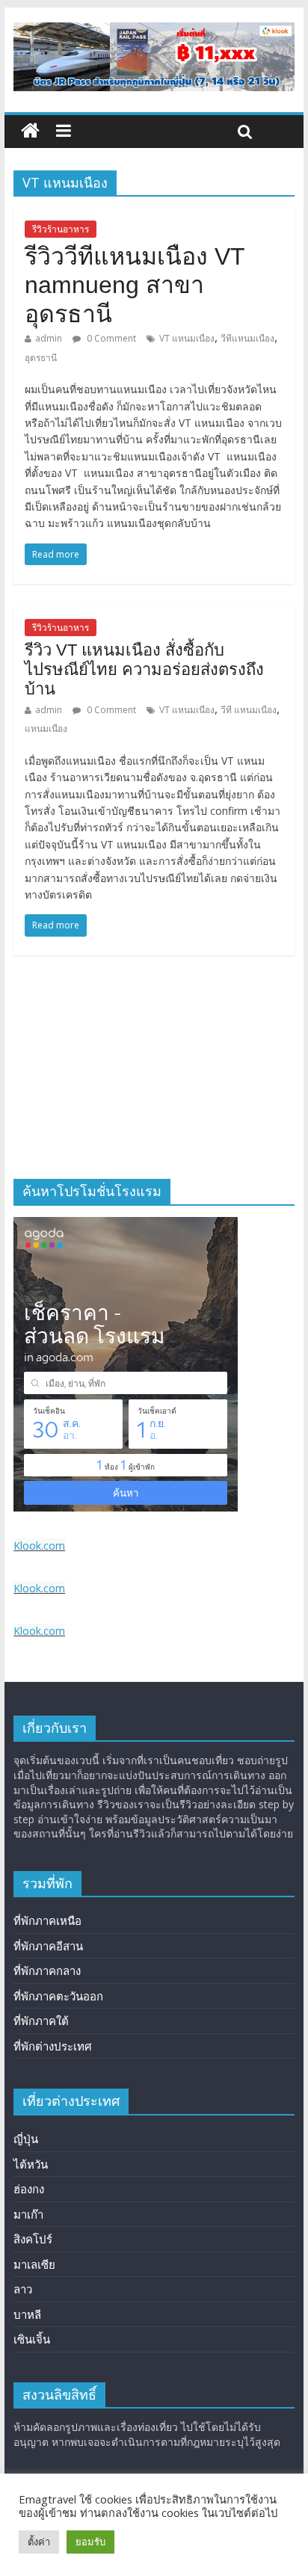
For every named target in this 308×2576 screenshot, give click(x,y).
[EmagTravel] (30, 131)
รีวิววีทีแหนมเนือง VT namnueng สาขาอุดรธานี (135, 285)
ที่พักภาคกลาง (47, 1970)
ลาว (23, 2289)
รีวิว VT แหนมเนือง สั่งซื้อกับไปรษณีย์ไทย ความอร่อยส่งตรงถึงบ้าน (144, 670)
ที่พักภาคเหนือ (47, 1920)
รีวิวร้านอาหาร (61, 229)
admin (49, 338)
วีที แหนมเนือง (249, 710)
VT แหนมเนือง (187, 338)
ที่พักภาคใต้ (41, 2021)
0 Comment (110, 338)
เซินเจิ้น (32, 2339)
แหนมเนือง (46, 728)
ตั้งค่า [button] (39, 2542)
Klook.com (39, 1546)
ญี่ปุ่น (26, 2139)
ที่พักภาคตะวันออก (58, 1996)
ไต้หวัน (31, 2164)
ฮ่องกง (29, 2189)
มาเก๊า (28, 2214)
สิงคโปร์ (33, 2239)
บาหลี (27, 2314)
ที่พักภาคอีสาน (48, 1946)
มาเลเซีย (34, 2264)
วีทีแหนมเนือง (247, 338)
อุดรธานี (41, 358)
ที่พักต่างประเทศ (53, 2046)
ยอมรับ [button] (90, 2542)
